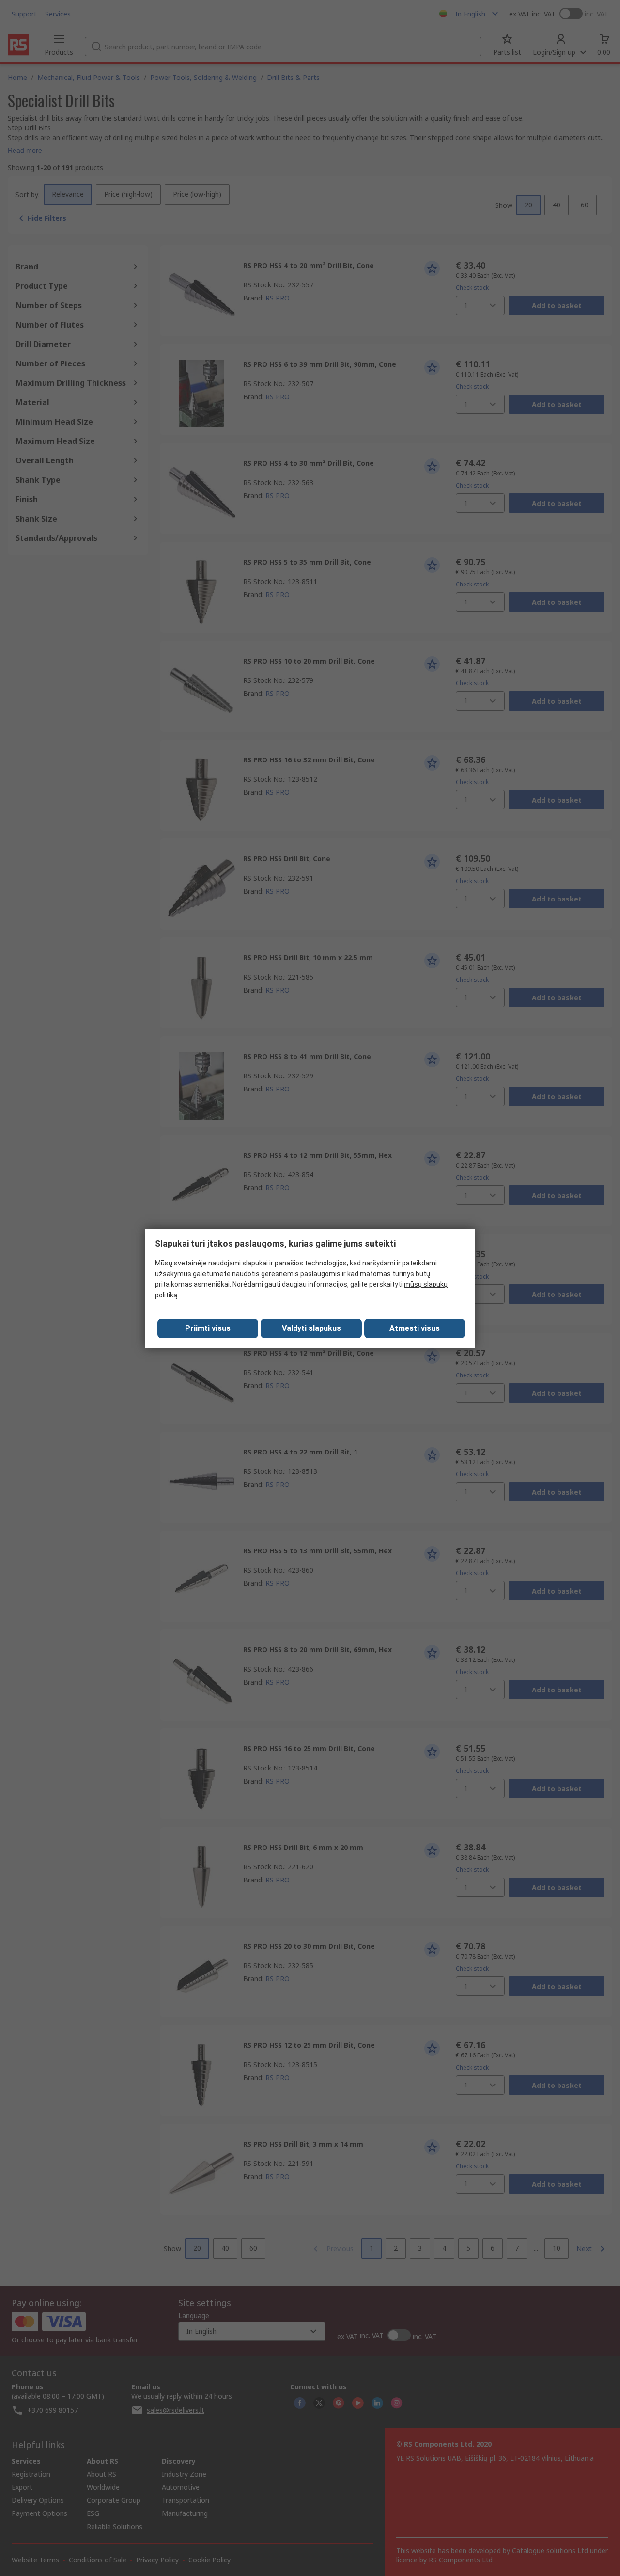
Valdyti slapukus (311, 1328)
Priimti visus (208, 1328)
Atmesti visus (415, 1328)
